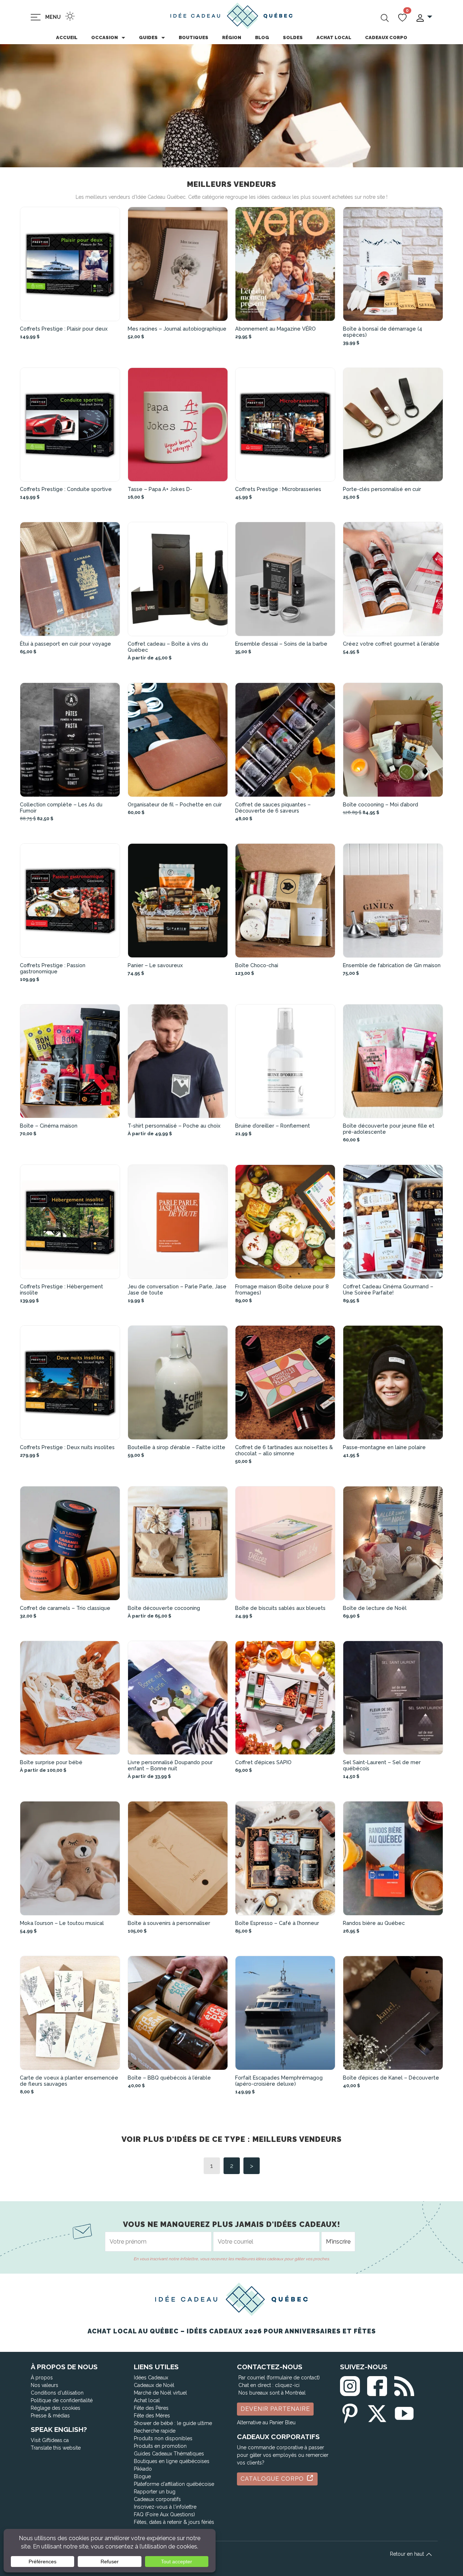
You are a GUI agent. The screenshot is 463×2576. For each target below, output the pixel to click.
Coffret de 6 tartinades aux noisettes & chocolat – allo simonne (284, 1450)
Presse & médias (50, 2416)
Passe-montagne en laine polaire (384, 1447)
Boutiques (194, 37)
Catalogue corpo (273, 2479)
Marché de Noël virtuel (160, 2393)
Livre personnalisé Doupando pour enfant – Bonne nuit (170, 1765)
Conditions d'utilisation (57, 2393)
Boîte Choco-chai (257, 965)
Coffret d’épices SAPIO (263, 1762)
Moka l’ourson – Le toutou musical (62, 1923)
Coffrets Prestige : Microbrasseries (278, 489)
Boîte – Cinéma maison (49, 1126)
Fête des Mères (152, 2416)
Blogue (142, 2476)
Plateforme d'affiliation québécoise (174, 2484)
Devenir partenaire (275, 2409)
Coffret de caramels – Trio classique (65, 1608)
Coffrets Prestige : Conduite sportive (66, 489)
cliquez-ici (287, 2385)
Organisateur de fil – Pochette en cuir (175, 804)
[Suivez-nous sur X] (377, 2412)
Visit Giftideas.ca (50, 2440)
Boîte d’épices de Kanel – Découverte (391, 2078)
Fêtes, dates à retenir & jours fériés (174, 2522)
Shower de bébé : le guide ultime (173, 2423)
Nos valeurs (44, 2385)
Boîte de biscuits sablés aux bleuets (280, 1608)
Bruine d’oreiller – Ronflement (273, 1126)
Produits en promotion (160, 2446)
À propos (42, 2378)
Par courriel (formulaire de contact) (279, 2378)
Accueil (67, 37)
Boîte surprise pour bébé (51, 1762)
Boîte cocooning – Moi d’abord (381, 804)
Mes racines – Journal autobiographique (177, 329)
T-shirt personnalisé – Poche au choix (174, 1126)
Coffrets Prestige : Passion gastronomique (53, 968)
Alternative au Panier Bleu (266, 2422)
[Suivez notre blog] (404, 2385)
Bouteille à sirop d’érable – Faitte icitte (177, 1447)
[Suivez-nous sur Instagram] (350, 2385)
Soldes (293, 37)
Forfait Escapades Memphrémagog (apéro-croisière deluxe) (279, 2081)
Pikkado (143, 2469)
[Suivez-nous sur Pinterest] (350, 2412)
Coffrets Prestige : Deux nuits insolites (67, 1447)
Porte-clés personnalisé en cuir (382, 489)
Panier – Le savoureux (155, 965)
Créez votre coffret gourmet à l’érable (391, 644)
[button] (424, 17)
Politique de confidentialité (62, 2400)
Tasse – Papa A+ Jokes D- (160, 489)
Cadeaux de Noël (154, 2385)
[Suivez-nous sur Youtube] (404, 2412)
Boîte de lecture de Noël (375, 1608)
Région (232, 37)
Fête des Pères (151, 2408)
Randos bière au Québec (374, 1923)
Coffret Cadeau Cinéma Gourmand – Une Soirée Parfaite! (388, 1289)
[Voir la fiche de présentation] (70, 264)
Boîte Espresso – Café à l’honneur (277, 1923)
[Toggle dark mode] (70, 16)
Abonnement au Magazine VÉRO (275, 329)
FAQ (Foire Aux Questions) (164, 2514)
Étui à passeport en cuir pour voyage (65, 644)
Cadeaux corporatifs (157, 2499)
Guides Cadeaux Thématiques (169, 2454)
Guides (148, 37)
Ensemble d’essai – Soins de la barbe (281, 644)
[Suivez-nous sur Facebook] (377, 2385)
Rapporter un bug (155, 2492)
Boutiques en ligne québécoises (172, 2461)
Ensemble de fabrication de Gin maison (392, 965)
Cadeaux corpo (386, 37)
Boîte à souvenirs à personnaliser (169, 1923)
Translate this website (56, 2448)
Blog (262, 37)
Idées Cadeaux (151, 2378)
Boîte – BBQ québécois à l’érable (169, 2078)
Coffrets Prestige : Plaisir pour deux (64, 329)
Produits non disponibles (163, 2438)
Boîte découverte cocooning (164, 1608)
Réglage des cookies (56, 2408)
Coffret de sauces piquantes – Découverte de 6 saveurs (273, 807)
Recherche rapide (155, 2431)
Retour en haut (408, 2554)
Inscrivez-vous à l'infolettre (165, 2507)
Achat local (334, 37)
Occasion (105, 37)
